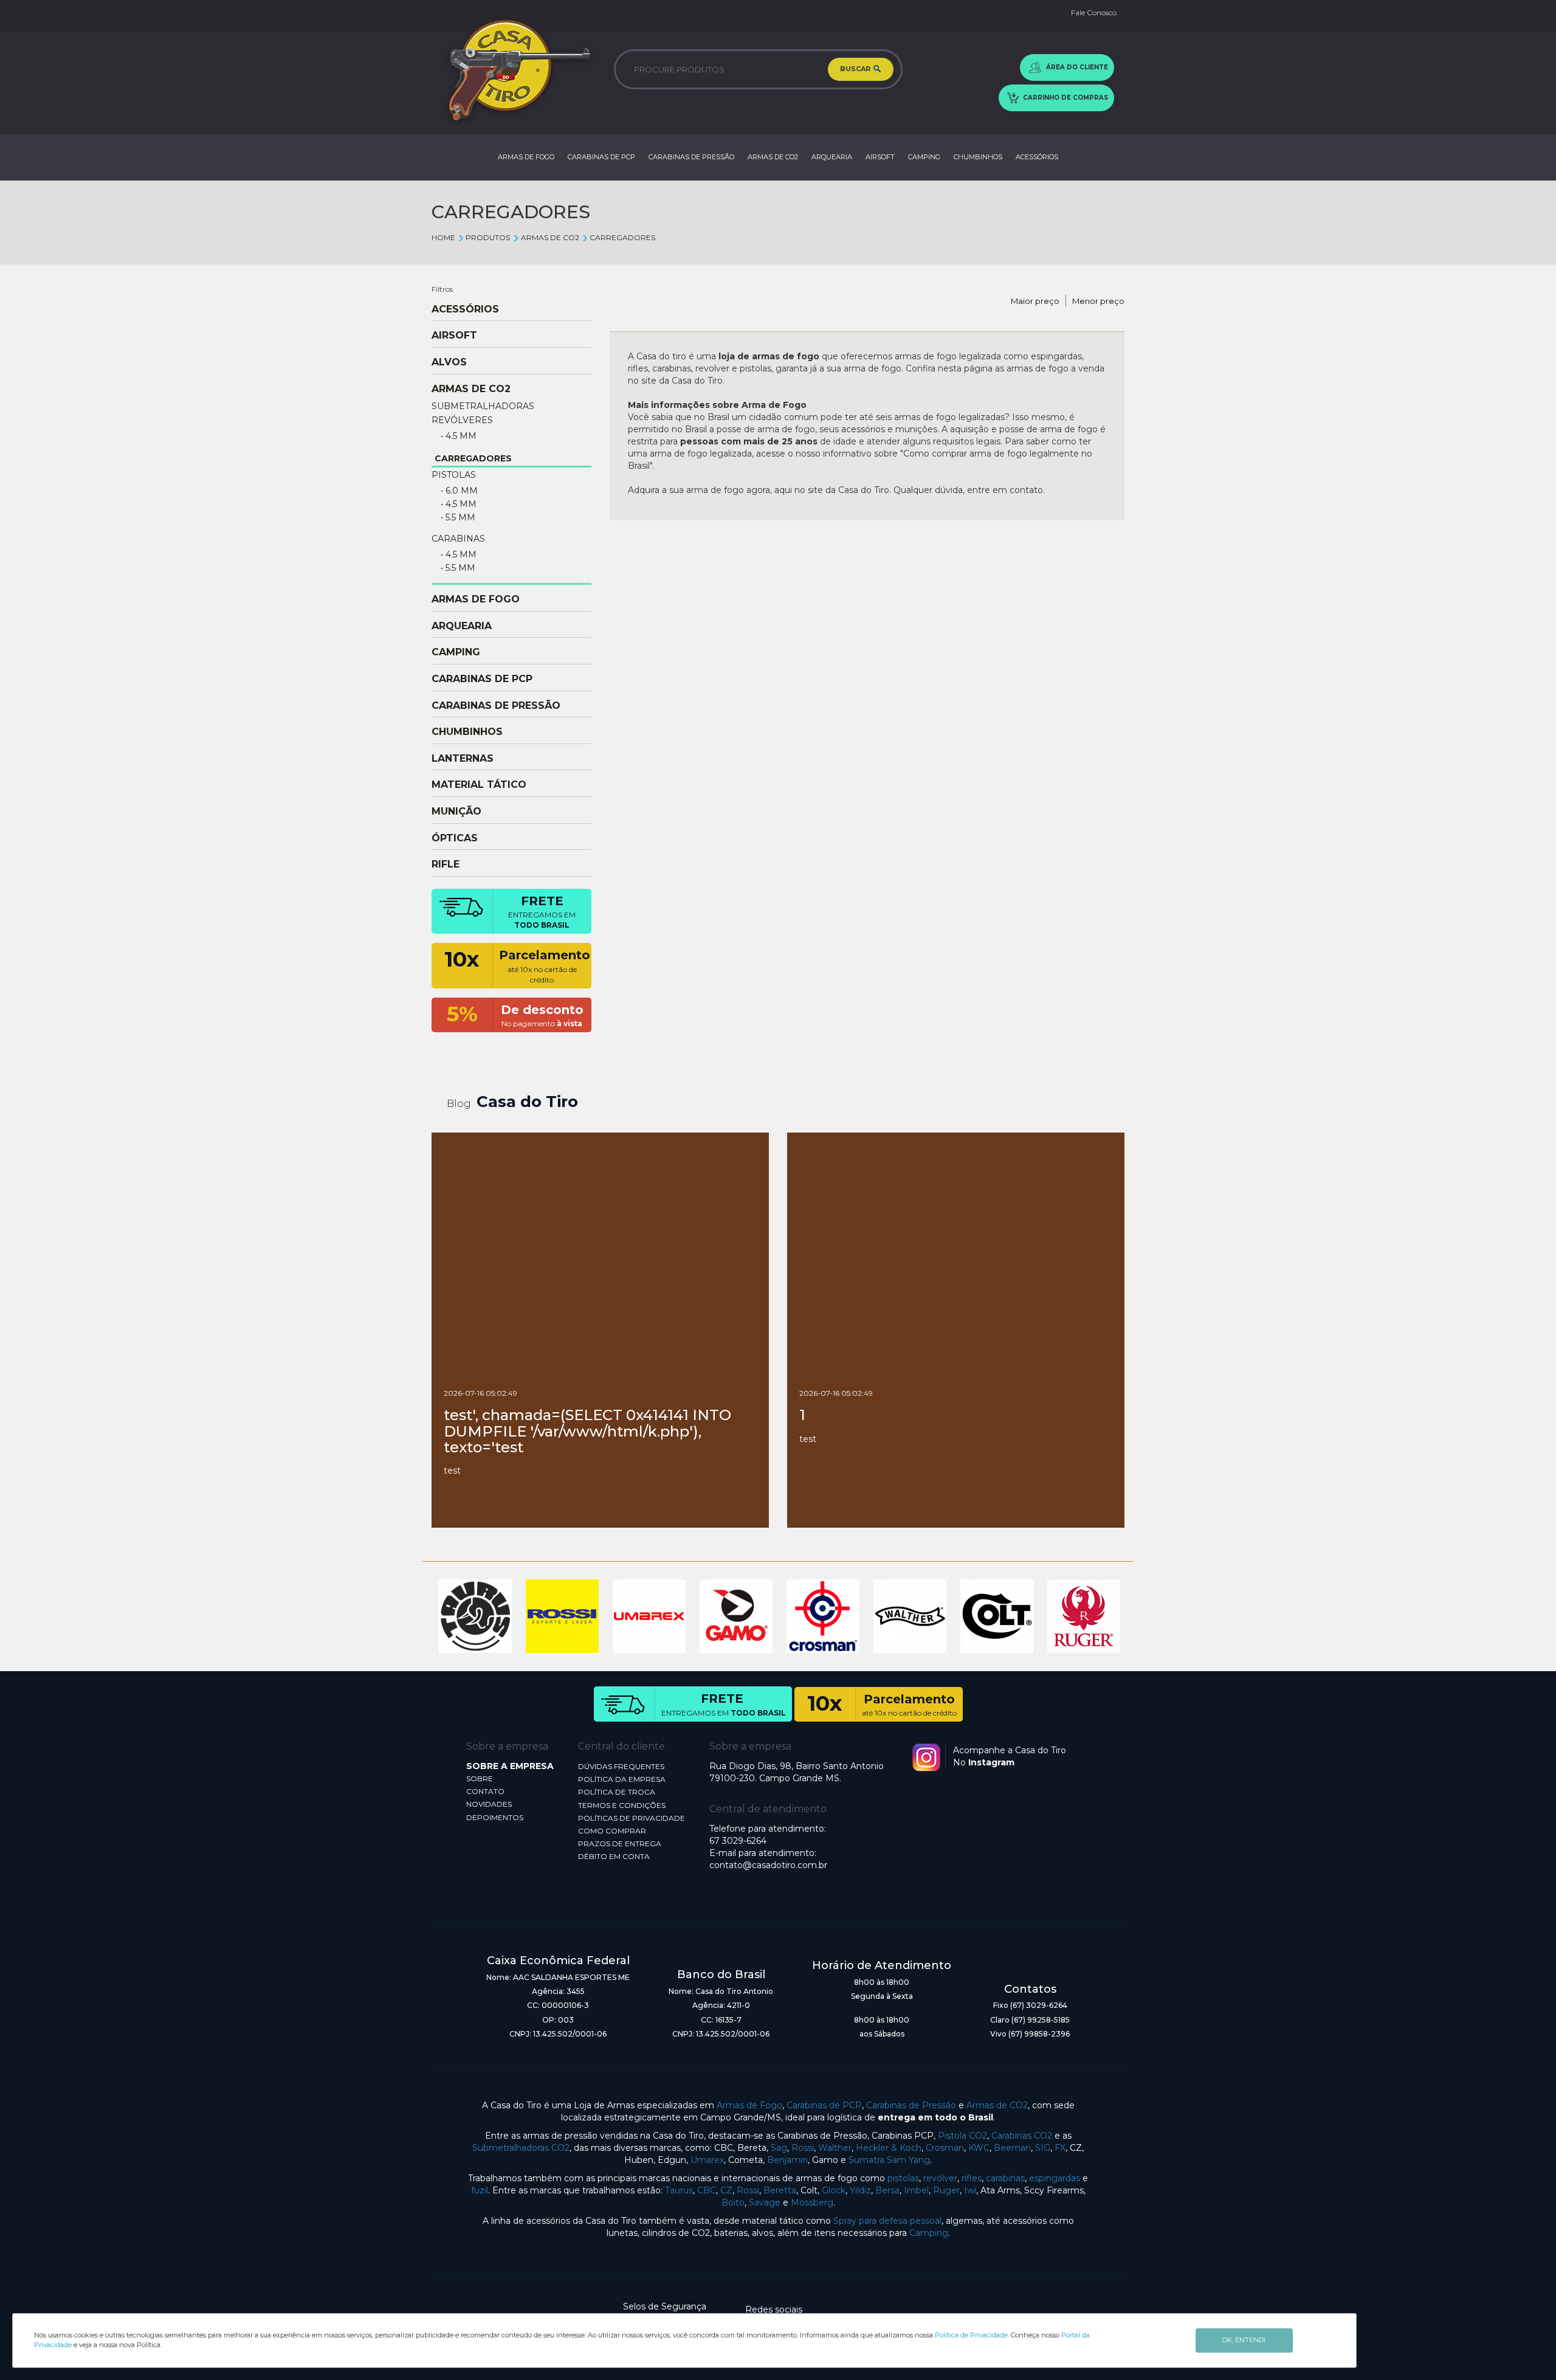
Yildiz (860, 2190)
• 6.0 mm (459, 491)
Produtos (488, 237)
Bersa (887, 2190)
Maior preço (1035, 301)
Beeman (1012, 2148)
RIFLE (446, 864)
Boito (733, 2202)
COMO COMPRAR (612, 1831)
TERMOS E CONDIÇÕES (622, 1805)
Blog (459, 1104)
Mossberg (812, 2202)
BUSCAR (856, 69)
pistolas (903, 2178)
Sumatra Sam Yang (889, 2160)
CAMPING (924, 157)
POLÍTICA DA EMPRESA (622, 1779)
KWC (979, 2148)
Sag (779, 2148)
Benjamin (787, 2160)
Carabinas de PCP (824, 2105)
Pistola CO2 (962, 2136)
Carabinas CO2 (1022, 2136)
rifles (972, 2178)
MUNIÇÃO (456, 812)
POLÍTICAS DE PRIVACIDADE (632, 1818)
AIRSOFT (880, 157)
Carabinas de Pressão (911, 2105)
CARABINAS (458, 539)
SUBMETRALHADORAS (483, 406)
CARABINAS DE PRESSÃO (691, 157)
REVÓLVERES (462, 420)
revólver (940, 2178)
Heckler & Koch (889, 2148)
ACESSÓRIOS (1037, 157)
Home (443, 237)
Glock (834, 2190)
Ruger (946, 2190)
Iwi (970, 2190)
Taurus (679, 2190)
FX (1060, 2148)
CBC (707, 2190)
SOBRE (480, 1778)
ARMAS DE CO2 (773, 157)
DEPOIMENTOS (495, 1817)
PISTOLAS (454, 475)
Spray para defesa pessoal (887, 2221)
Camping (929, 2233)
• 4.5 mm (459, 436)
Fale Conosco (1094, 12)
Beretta (780, 2190)
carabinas (1005, 2178)
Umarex (707, 2160)
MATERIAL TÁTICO (479, 785)
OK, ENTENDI (1244, 2340)
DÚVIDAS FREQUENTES (621, 1766)
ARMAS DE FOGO (526, 157)
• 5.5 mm (458, 517)
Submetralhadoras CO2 (521, 2148)
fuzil (480, 2190)
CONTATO (485, 1791)
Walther (835, 2148)
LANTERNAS (463, 759)
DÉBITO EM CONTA (614, 1856)
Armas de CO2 (997, 2105)
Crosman (945, 2148)
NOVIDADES (489, 1804)
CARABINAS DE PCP (601, 157)
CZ (726, 2190)
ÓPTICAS (455, 838)
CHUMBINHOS (978, 157)
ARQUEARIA (832, 157)
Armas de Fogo (749, 2105)
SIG (1043, 2148)
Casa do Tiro (527, 1102)
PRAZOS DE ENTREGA (620, 1844)
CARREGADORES (622, 237)
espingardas (1055, 2178)
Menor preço (1098, 301)
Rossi (803, 2148)
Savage (765, 2202)
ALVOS (449, 362)
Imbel (916, 2190)
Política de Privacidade (971, 2335)
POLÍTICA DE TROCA (617, 1792)
